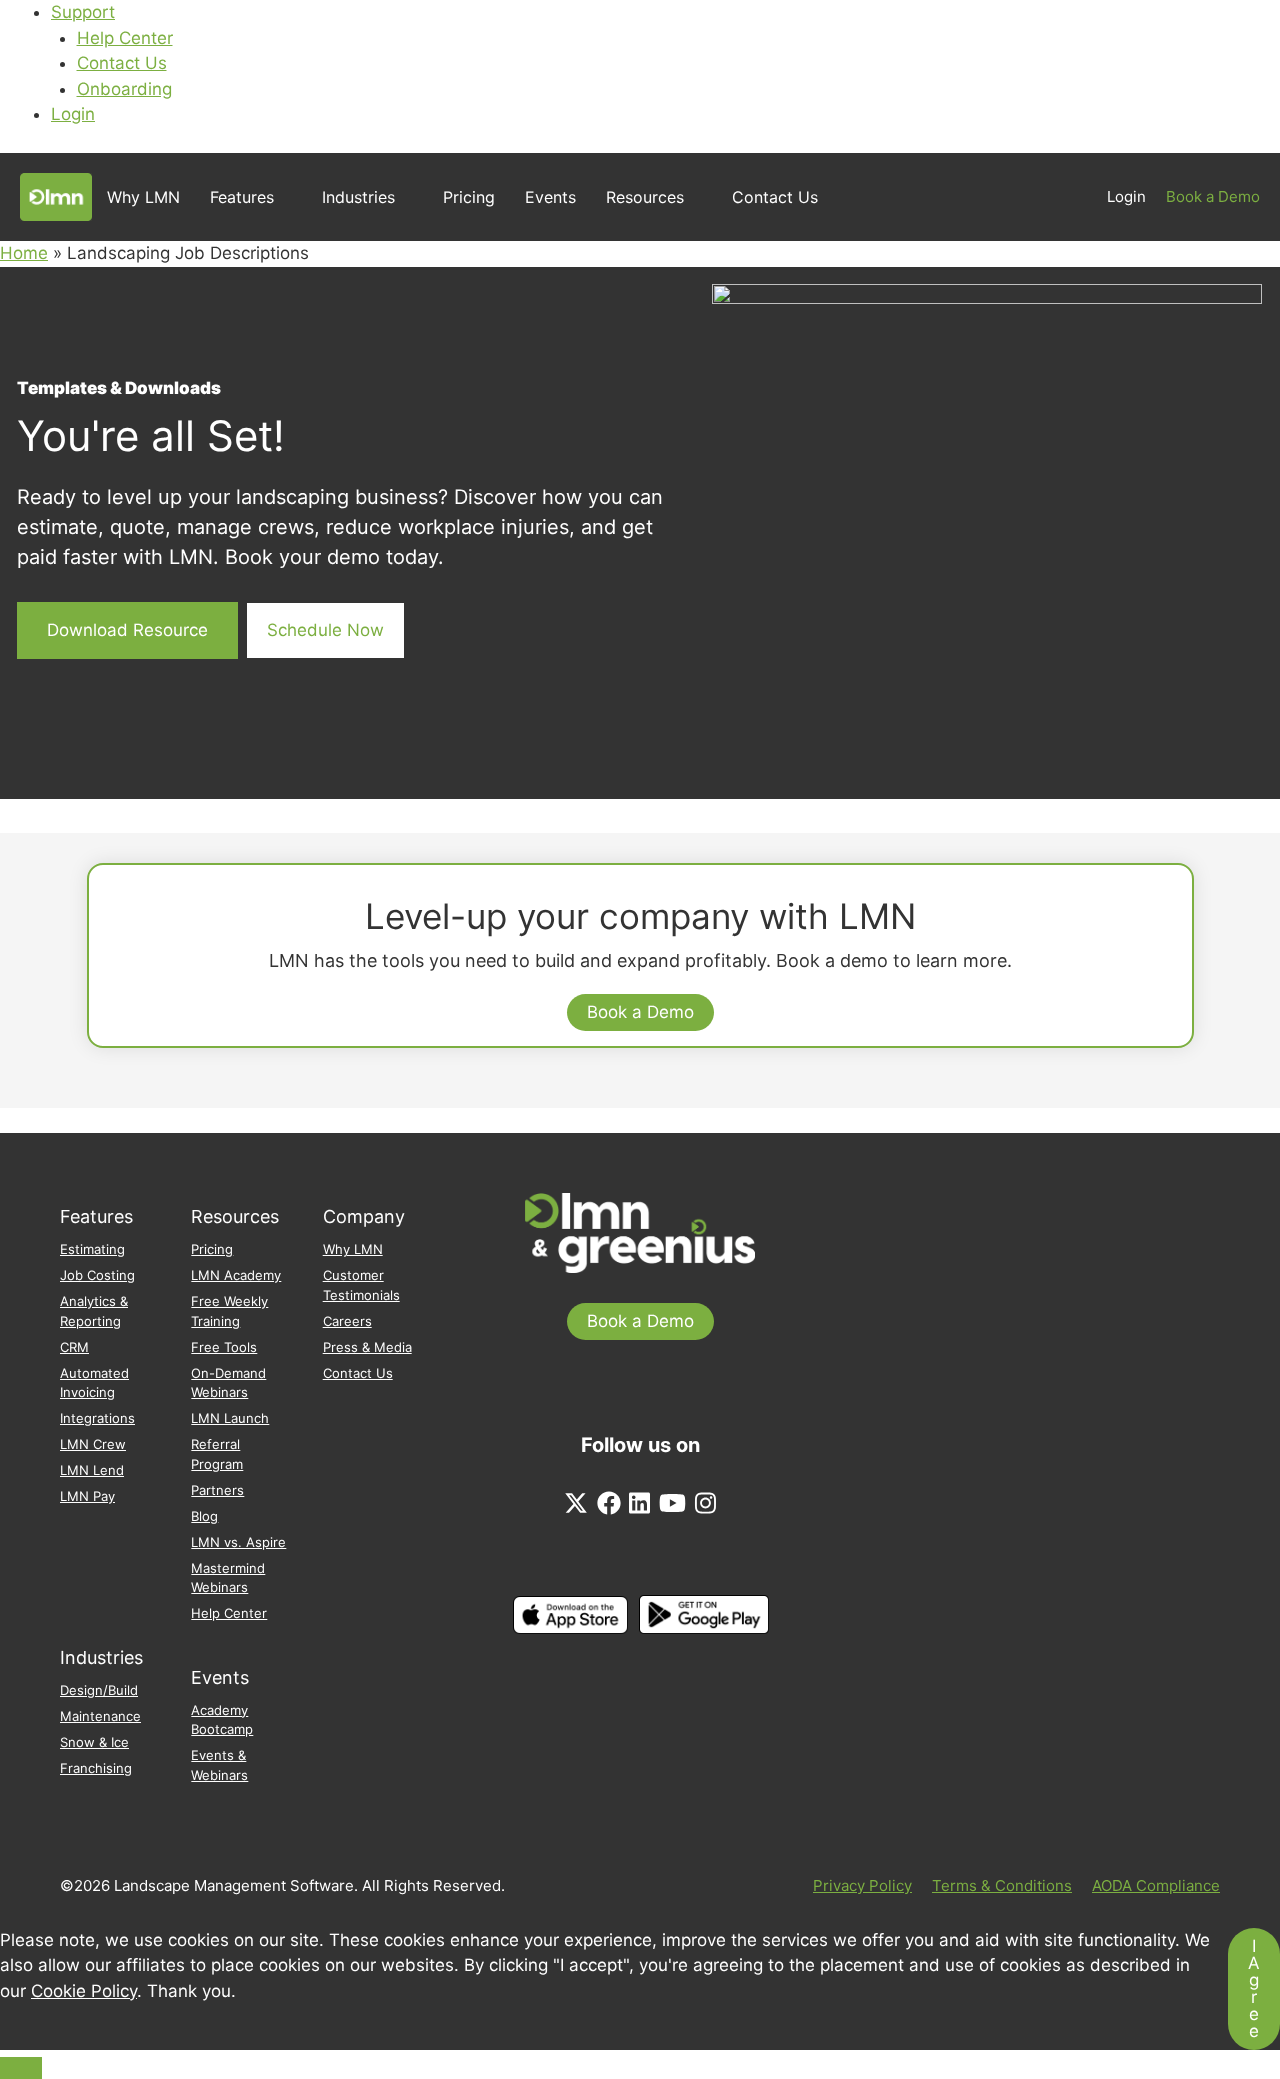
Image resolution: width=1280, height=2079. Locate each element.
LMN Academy (236, 1275)
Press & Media (367, 1347)
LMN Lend (92, 1470)
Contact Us (122, 63)
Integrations (97, 1418)
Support (83, 12)
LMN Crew (93, 1444)
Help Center (125, 38)
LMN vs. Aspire (238, 1542)
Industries (358, 197)
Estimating (92, 1249)
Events (550, 197)
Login (73, 114)
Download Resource (127, 630)
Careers (347, 1321)
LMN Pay (87, 1496)
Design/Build (99, 1690)
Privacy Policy (862, 1885)
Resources (645, 197)
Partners (217, 1490)
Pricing (469, 197)
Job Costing (97, 1275)
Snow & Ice (94, 1742)
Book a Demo (1213, 196)
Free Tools (224, 1347)
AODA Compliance (1156, 1885)
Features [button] (242, 197)
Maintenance (100, 1716)
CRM (74, 1347)
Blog (204, 1516)
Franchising (96, 1768)
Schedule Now (325, 630)
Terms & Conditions (1002, 1885)
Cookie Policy (84, 1991)
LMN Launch (230, 1418)
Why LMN (143, 197)
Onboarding (124, 89)
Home (24, 253)
